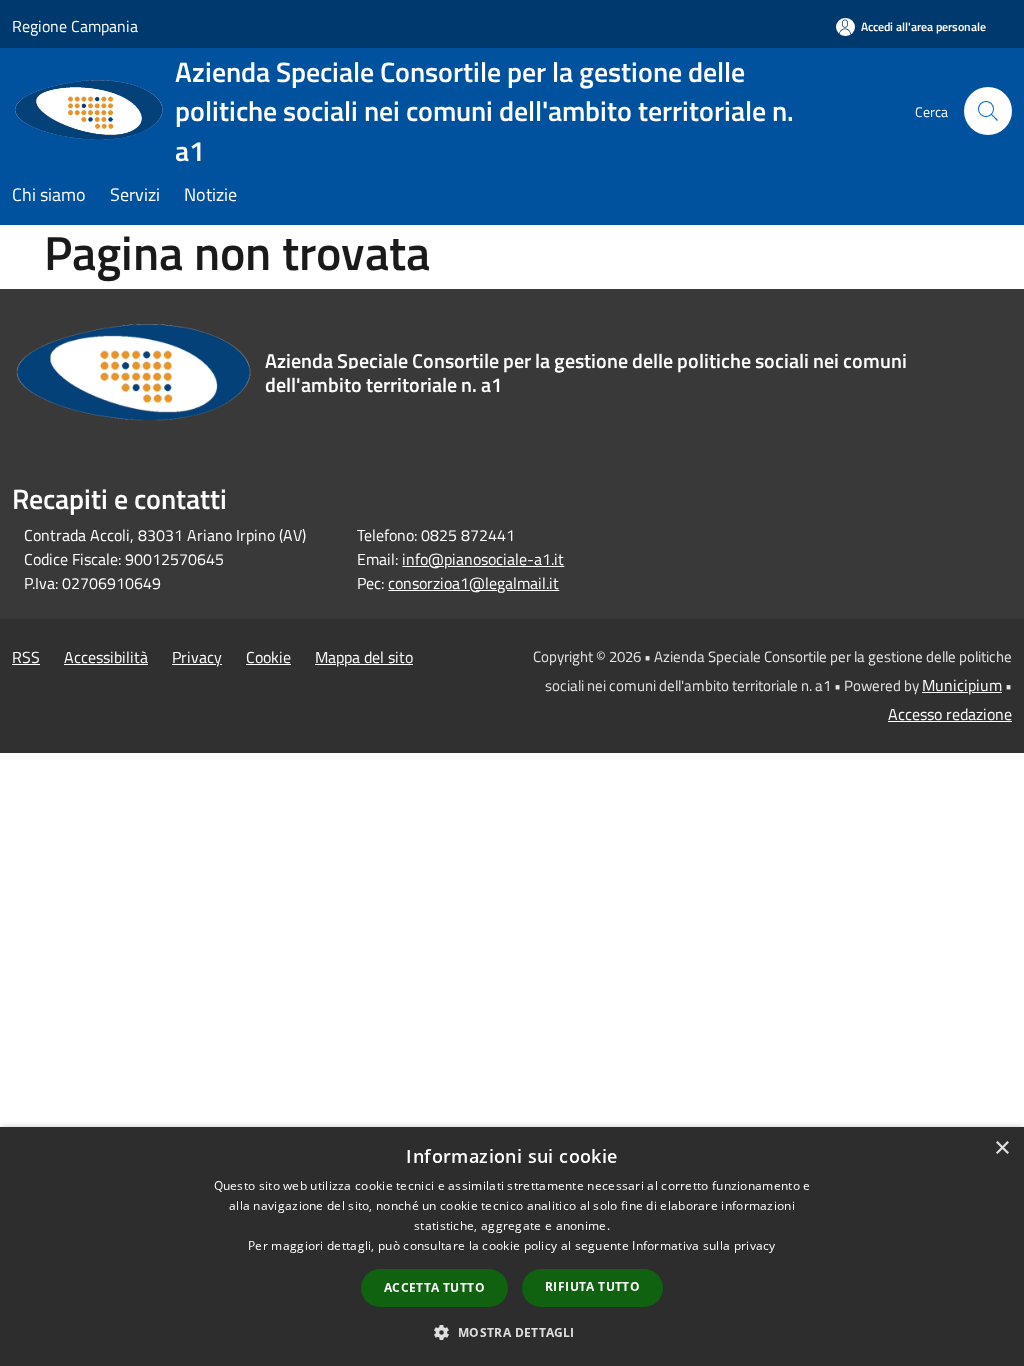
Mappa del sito (364, 657)
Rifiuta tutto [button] (592, 1286)
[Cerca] (988, 111)
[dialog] (512, 1246)
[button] (511, 1332)
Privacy (197, 657)
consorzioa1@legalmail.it (473, 583)
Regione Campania (75, 26)
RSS (26, 657)
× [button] (1001, 1148)
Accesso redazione (950, 714)
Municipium (962, 685)
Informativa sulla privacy (704, 1245)
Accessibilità (106, 657)
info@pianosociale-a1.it (483, 559)
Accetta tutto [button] (434, 1287)
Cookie (268, 657)
